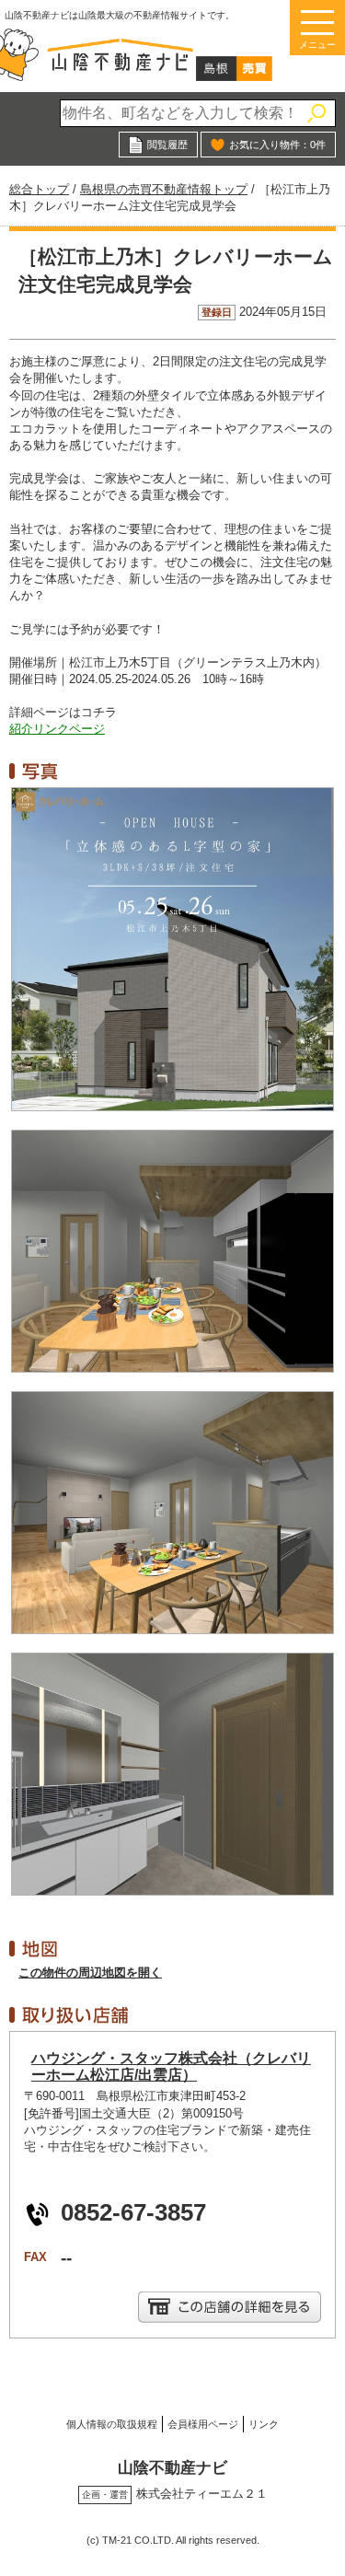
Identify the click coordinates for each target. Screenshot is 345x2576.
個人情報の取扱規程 (112, 2424)
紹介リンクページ (57, 729)
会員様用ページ (203, 2424)
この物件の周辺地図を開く (90, 1973)
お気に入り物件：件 (277, 145)
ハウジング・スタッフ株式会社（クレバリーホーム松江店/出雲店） (171, 2066)
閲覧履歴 (167, 145)
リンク (264, 2424)
